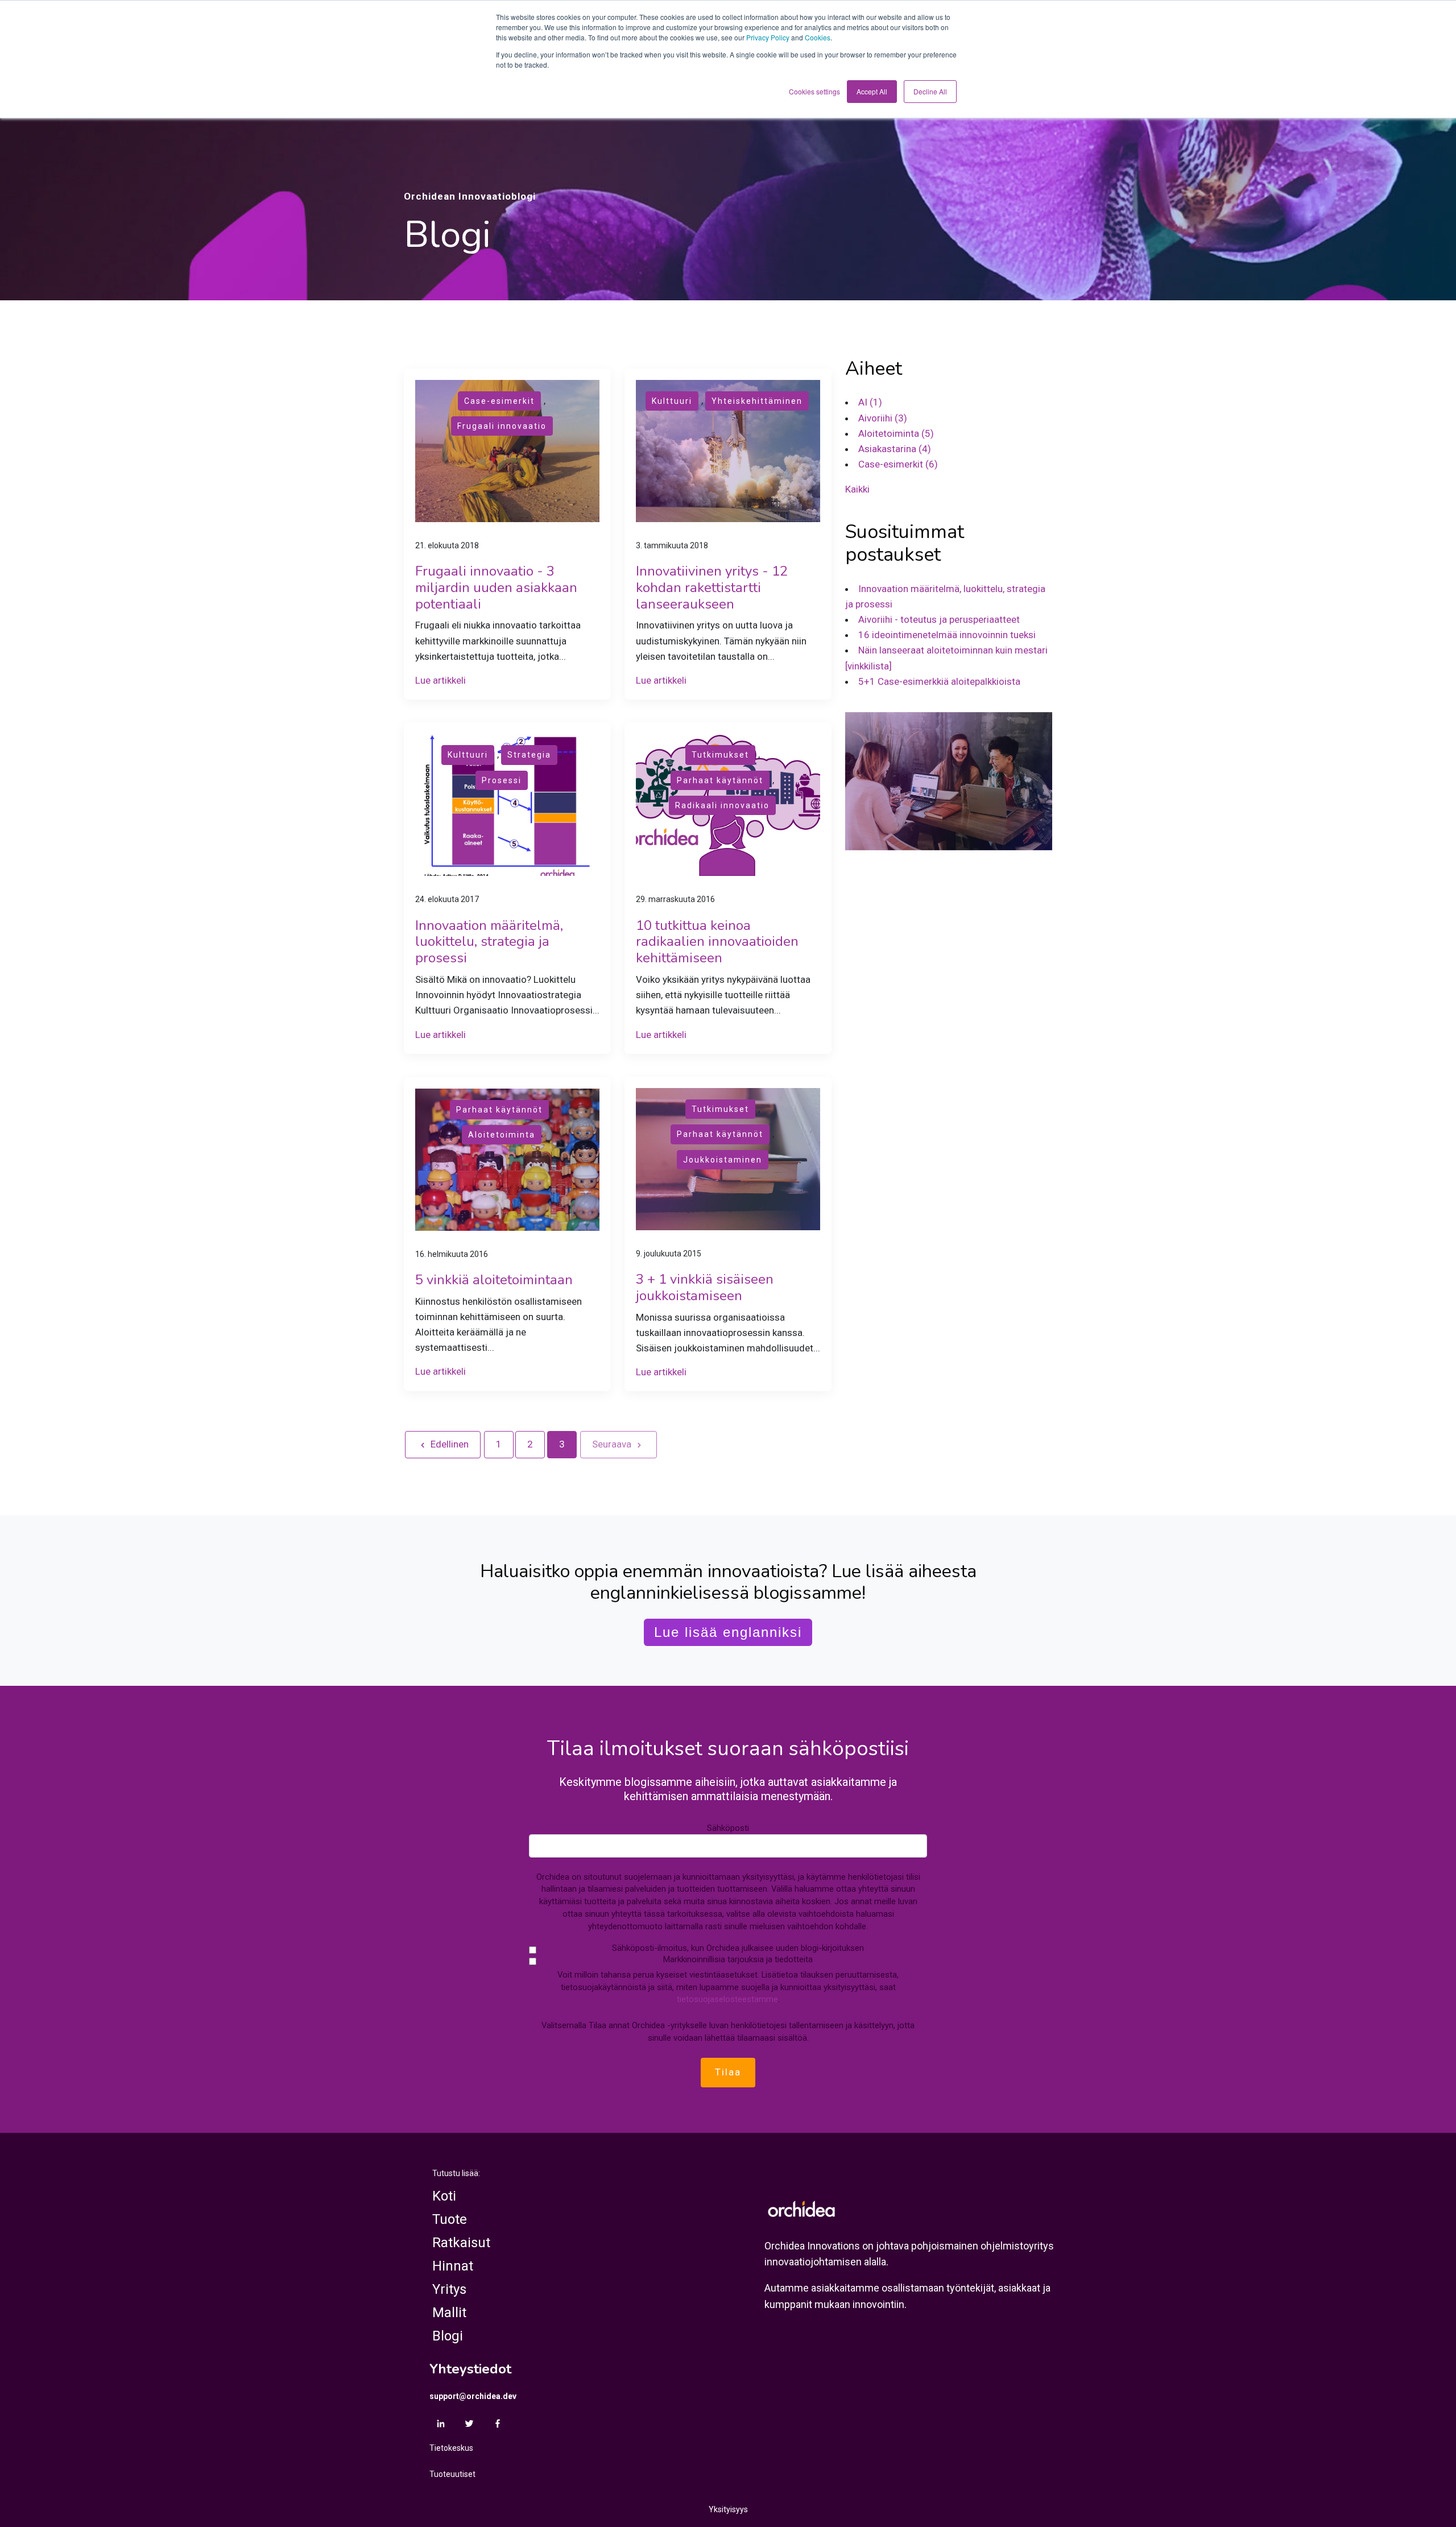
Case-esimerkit (499, 401)
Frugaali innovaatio (502, 426)
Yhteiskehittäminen (757, 401)
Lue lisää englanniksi (728, 1632)
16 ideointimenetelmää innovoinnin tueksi (947, 635)
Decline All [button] (930, 91)
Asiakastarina (895, 449)
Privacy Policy (768, 37)
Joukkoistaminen (723, 1160)
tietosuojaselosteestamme (727, 1999)
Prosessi (502, 780)
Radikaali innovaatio (722, 805)
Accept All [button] (872, 91)
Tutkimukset (720, 755)
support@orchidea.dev (473, 2396)
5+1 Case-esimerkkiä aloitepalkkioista (939, 681)
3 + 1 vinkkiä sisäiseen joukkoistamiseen (705, 1287)
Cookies (818, 37)
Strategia (529, 755)
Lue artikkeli (440, 680)
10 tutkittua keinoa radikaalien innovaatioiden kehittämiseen (717, 942)
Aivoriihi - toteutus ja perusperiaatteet (939, 619)
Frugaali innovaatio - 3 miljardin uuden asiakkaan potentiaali (496, 588)
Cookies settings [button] (814, 91)
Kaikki (857, 489)
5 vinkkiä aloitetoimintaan (494, 1280)
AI (870, 402)
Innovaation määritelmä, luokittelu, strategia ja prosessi (489, 942)
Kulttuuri (672, 401)
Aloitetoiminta (502, 1135)
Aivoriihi (883, 417)
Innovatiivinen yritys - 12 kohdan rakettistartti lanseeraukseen (712, 588)
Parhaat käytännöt (720, 780)
